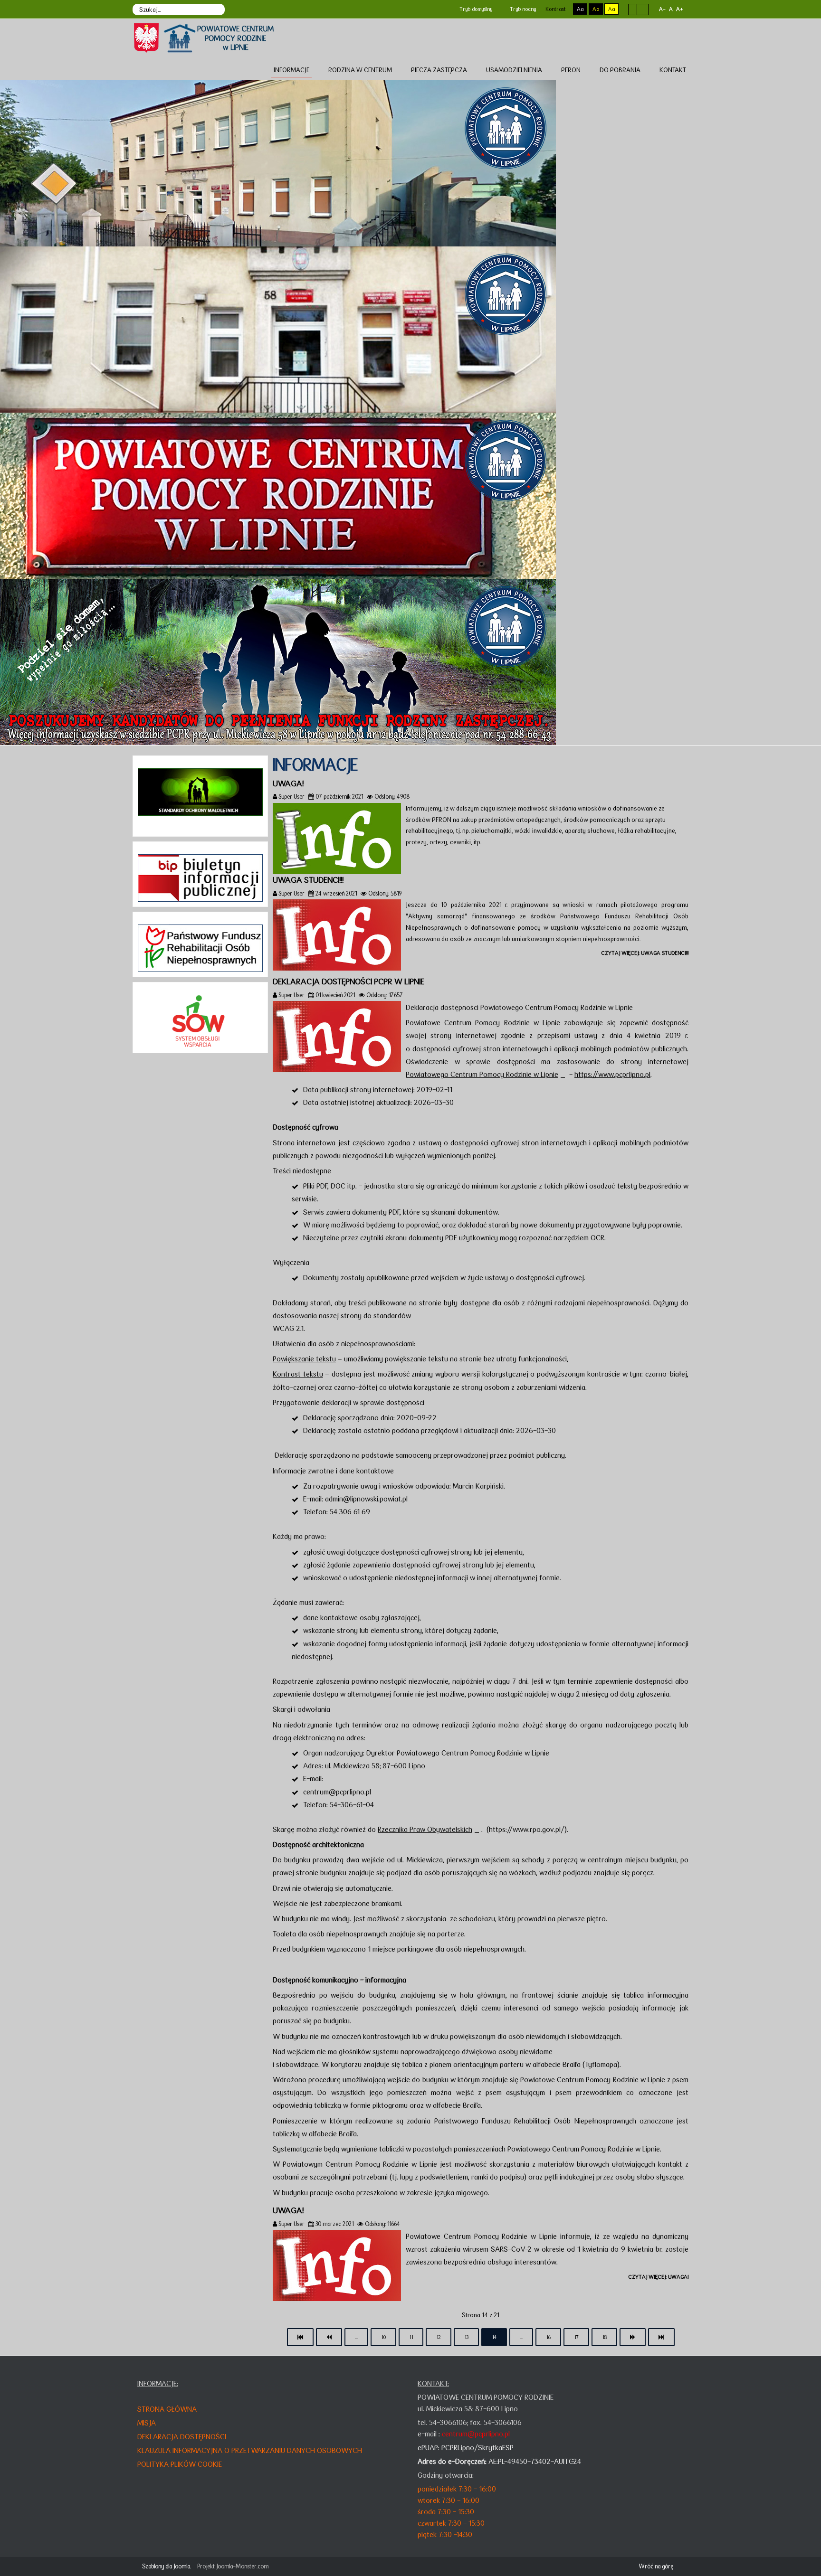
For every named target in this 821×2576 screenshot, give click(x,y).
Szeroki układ (643, 9)
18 (604, 2337)
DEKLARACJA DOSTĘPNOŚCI (182, 2437)
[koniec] (661, 2337)
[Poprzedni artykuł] (329, 2337)
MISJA (147, 2423)
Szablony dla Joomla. (167, 2566)
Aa (580, 9)
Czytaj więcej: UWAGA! (658, 2277)
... (356, 2337)
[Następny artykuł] (633, 2337)
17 (576, 2337)
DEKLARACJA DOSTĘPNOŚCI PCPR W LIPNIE (348, 981)
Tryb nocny (522, 9)
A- (662, 9)
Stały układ (632, 9)
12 (439, 2337)
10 (383, 2337)
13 (466, 2337)
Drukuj (685, 796)
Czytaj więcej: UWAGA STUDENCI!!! (645, 953)
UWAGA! (288, 783)
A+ (679, 9)
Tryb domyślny (475, 9)
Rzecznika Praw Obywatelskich (425, 1829)
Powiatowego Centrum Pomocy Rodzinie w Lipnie (482, 1074)
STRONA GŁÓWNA (167, 2409)
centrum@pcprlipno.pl (337, 1792)
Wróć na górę (656, 2566)
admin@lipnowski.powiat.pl (366, 1499)
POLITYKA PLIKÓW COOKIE (180, 2464)
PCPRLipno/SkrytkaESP (477, 2448)
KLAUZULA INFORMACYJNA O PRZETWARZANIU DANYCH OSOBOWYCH (250, 2450)
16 (548, 2337)
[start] (300, 2337)
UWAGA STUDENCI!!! (308, 880)
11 (411, 2337)
